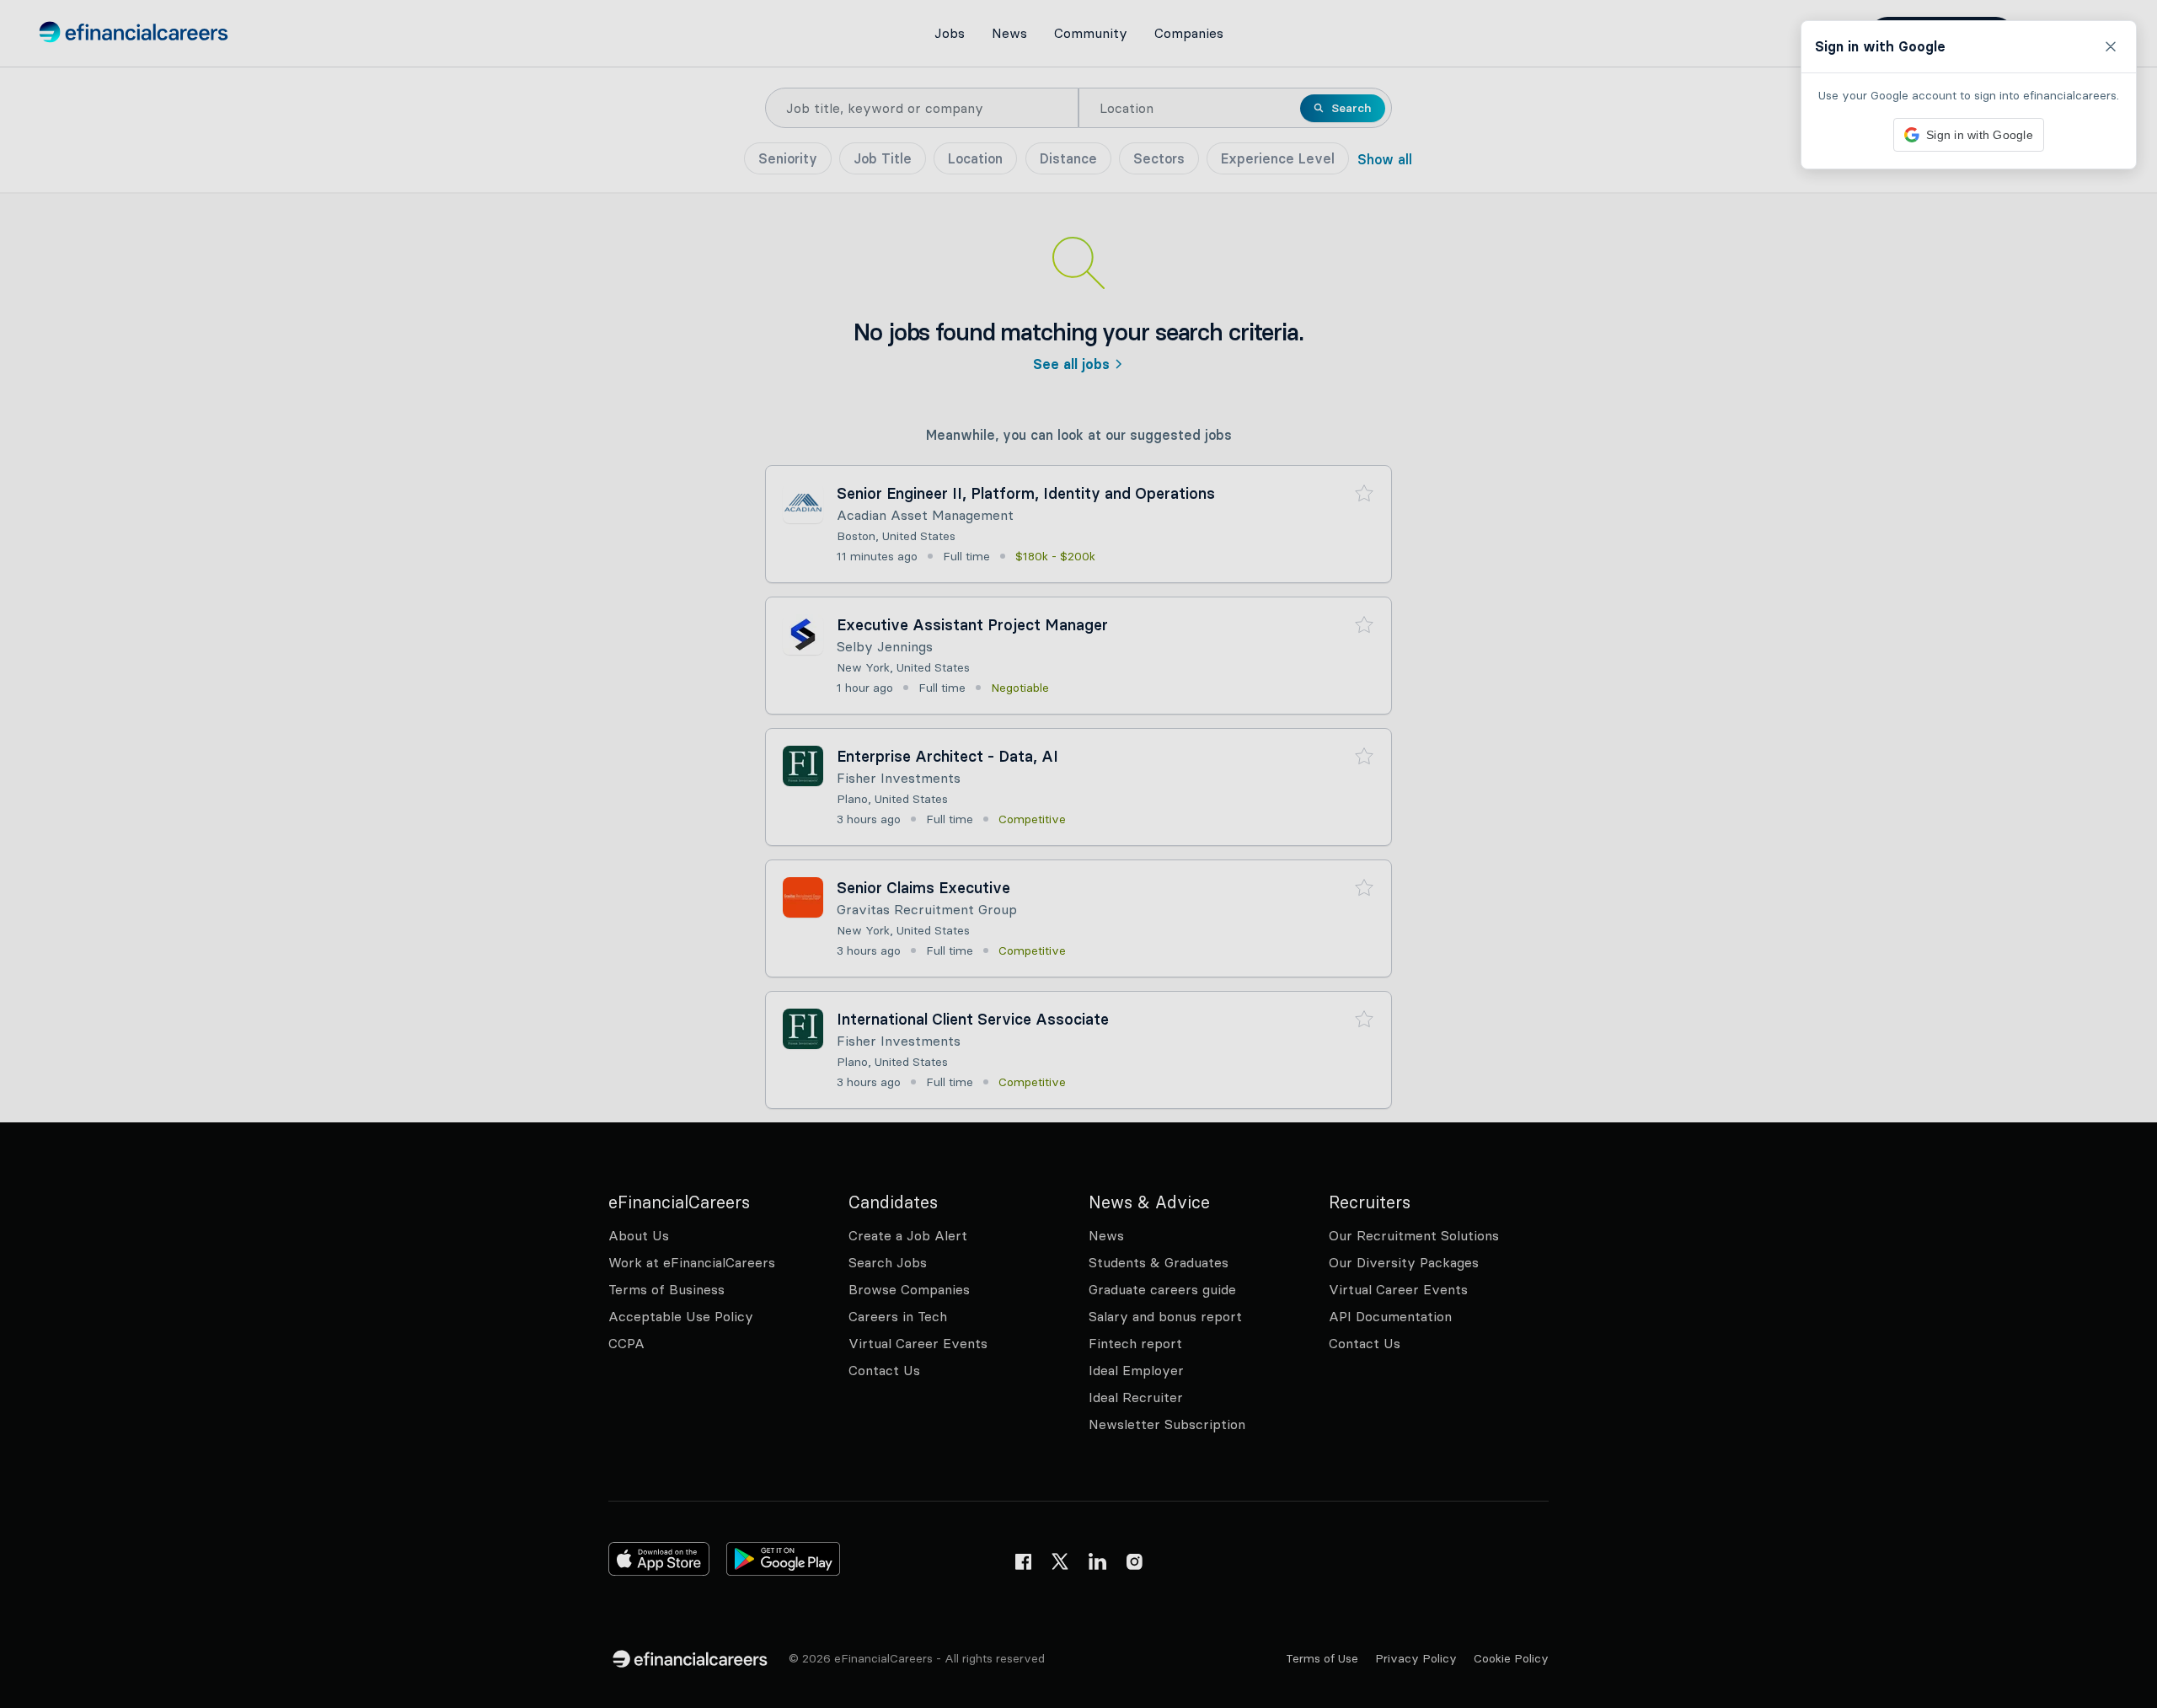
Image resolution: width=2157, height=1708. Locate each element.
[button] (1078, 854)
